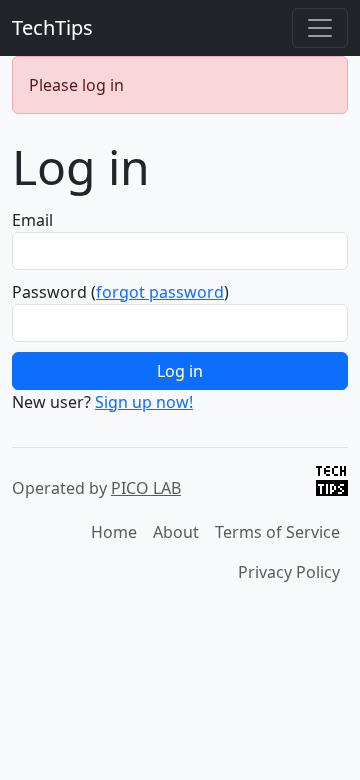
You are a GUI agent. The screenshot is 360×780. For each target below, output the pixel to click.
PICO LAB (146, 488)
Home (114, 532)
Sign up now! (144, 402)
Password (49, 292)
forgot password (160, 292)
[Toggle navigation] (320, 28)
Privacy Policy (289, 572)
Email (32, 220)
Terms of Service (277, 532)
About (176, 532)
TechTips (52, 27)
